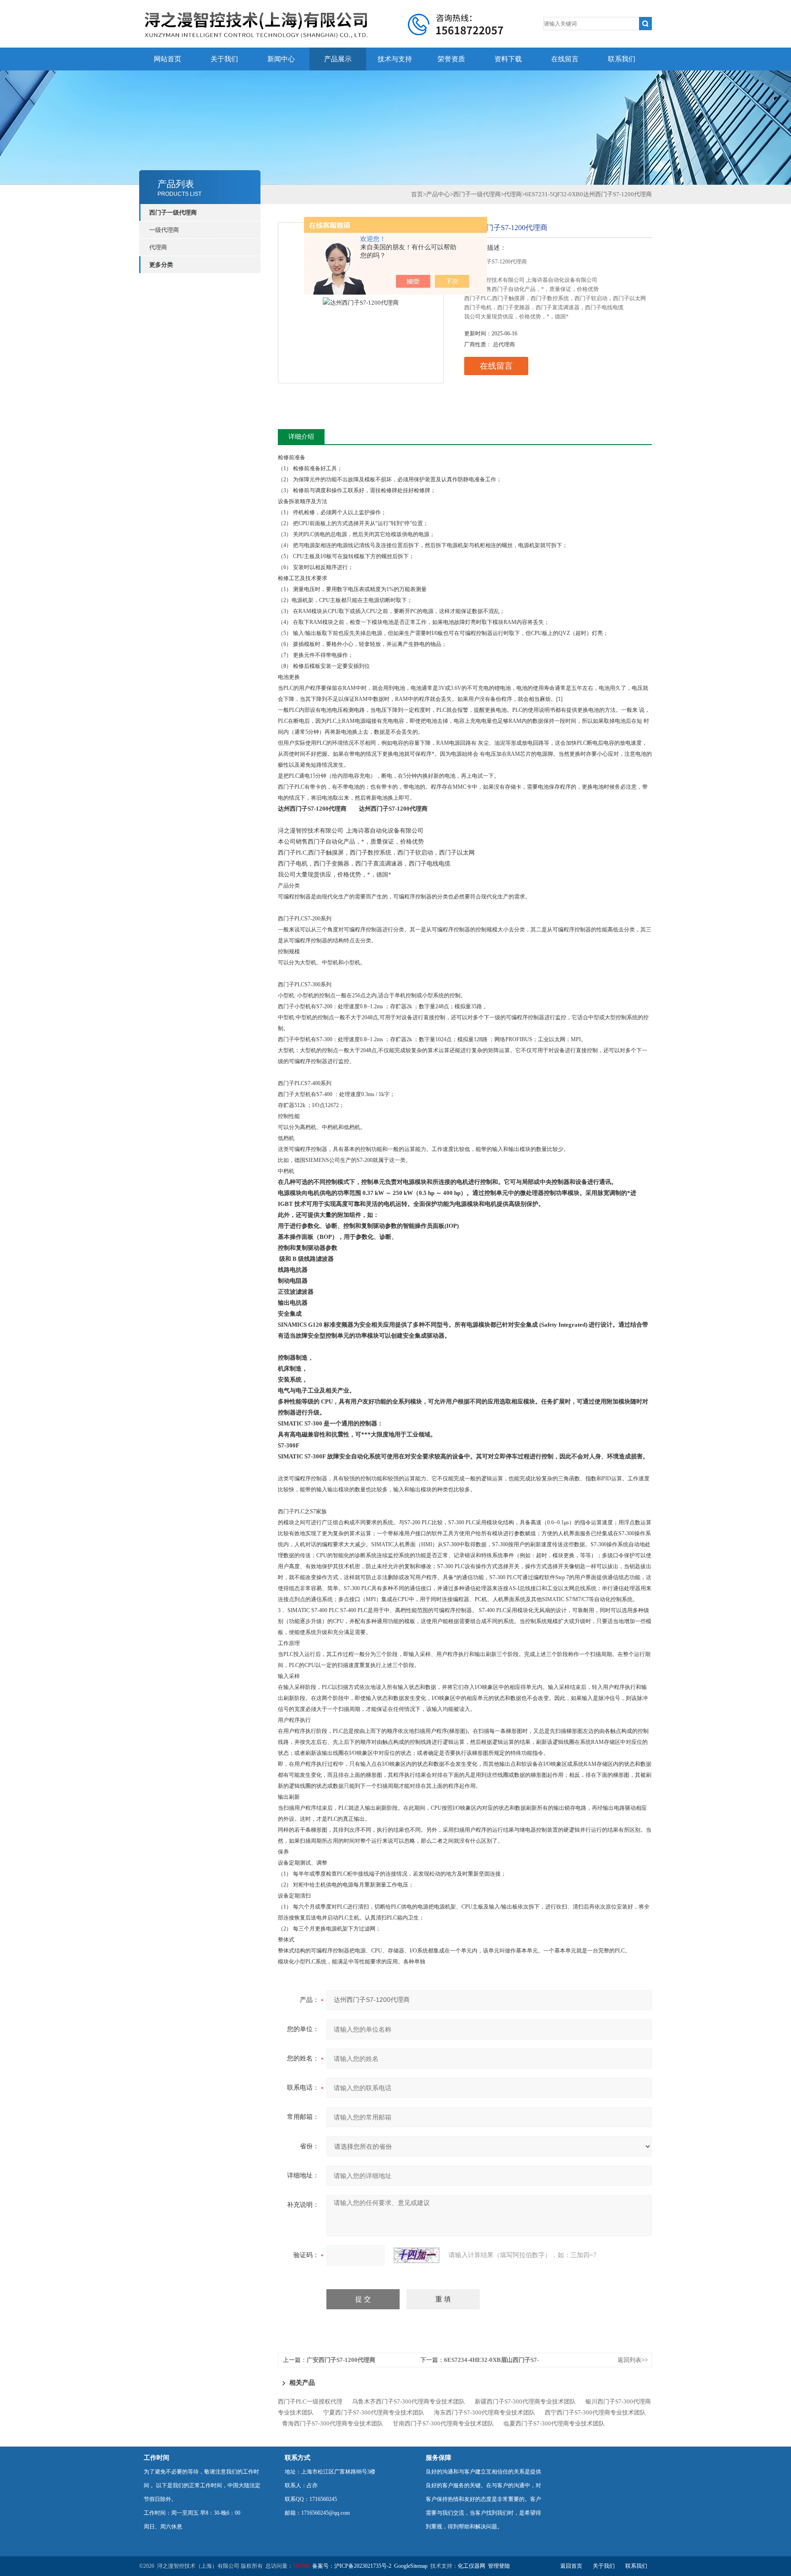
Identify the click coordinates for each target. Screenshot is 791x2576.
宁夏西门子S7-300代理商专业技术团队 (374, 2412)
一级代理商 (164, 230)
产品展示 (338, 59)
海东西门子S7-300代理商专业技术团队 (485, 2412)
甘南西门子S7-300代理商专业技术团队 (443, 2423)
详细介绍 (301, 437)
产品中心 (438, 194)
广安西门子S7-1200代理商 (341, 2360)
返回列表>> (633, 2360)
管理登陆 (499, 2566)
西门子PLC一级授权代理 (310, 2401)
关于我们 (224, 59)
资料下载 (508, 59)
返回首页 (571, 2566)
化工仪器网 (471, 2566)
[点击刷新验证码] (417, 2255)
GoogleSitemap (411, 2566)
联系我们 (622, 59)
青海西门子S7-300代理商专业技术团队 (333, 2423)
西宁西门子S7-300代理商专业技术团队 (595, 2412)
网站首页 (168, 59)
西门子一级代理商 (173, 212)
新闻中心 (281, 59)
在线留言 (565, 59)
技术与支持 (395, 59)
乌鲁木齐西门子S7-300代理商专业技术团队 (409, 2401)
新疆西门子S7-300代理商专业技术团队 (525, 2401)
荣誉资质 (451, 59)
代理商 (158, 247)
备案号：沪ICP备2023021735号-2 (352, 2566)
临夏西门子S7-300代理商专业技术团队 (554, 2423)
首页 (417, 194)
